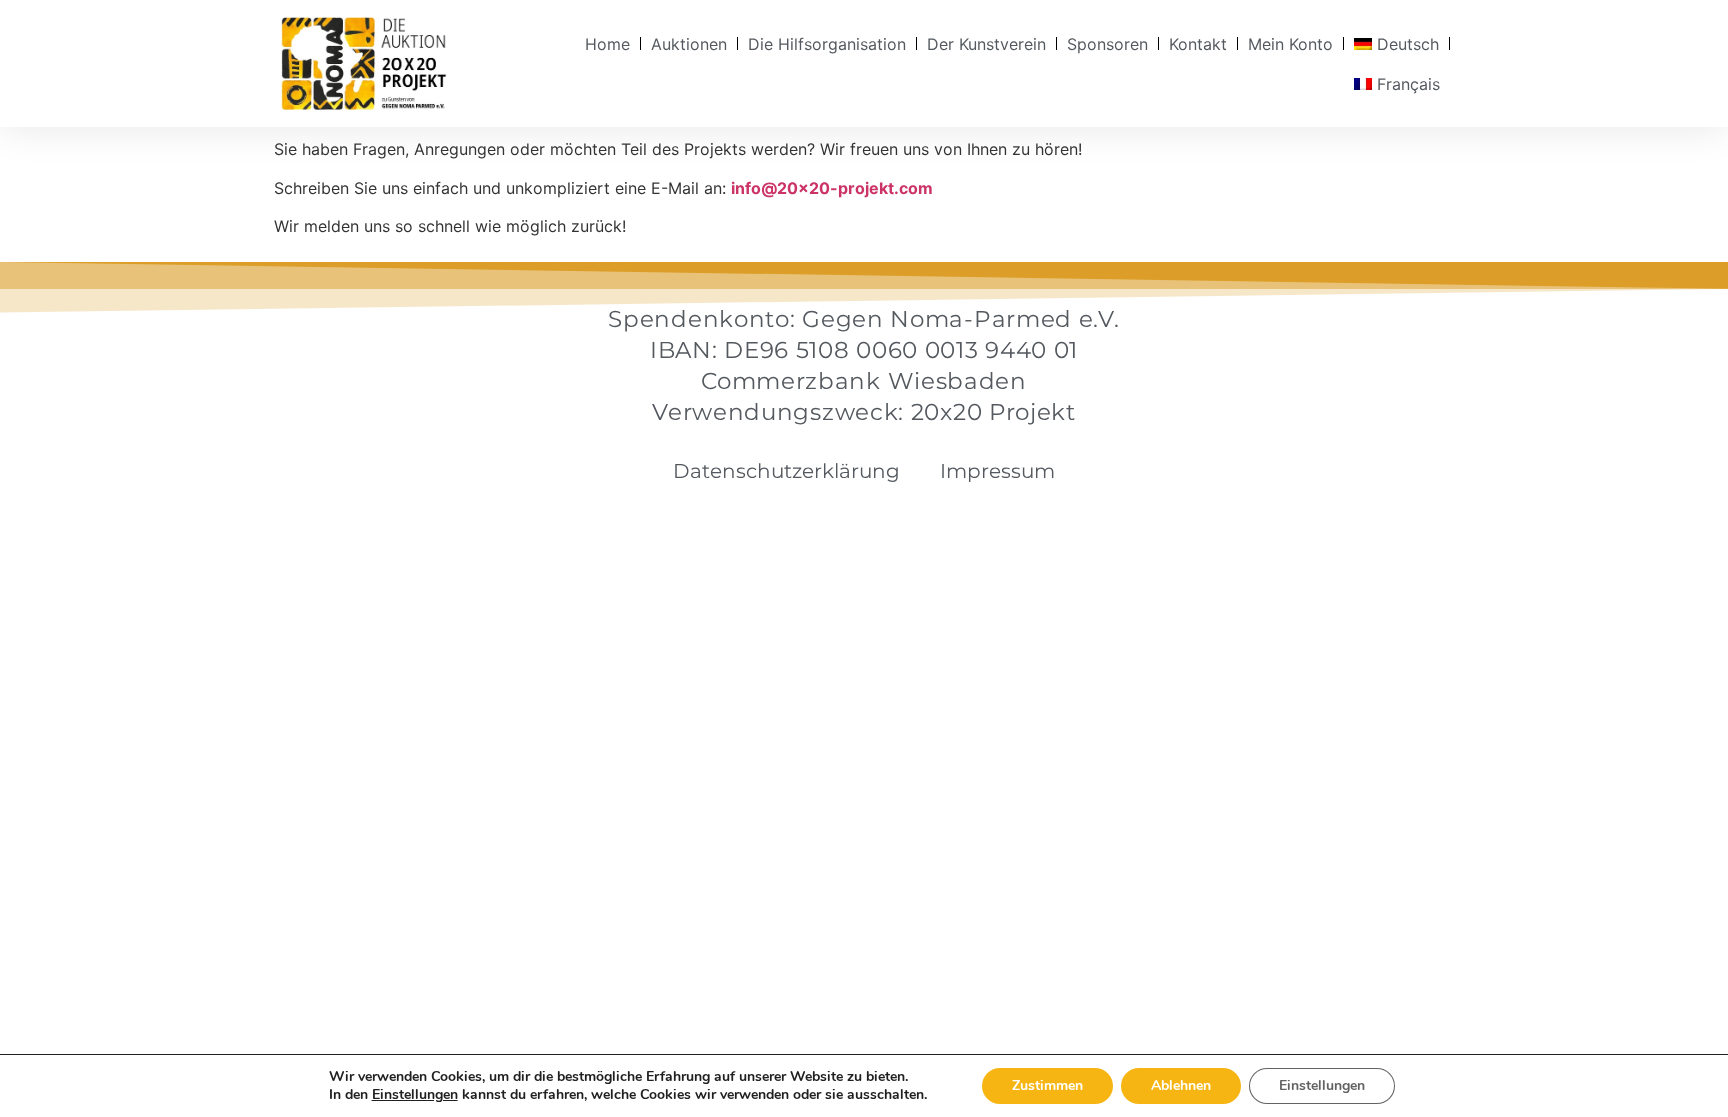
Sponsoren (1107, 44)
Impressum (997, 471)
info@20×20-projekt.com (832, 188)
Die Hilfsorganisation (827, 44)
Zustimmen (1047, 1085)
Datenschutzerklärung (786, 471)
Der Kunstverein (986, 44)
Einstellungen (415, 1095)
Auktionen (689, 44)
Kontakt (1198, 44)
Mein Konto (1290, 44)
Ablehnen (1181, 1085)
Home (607, 44)
